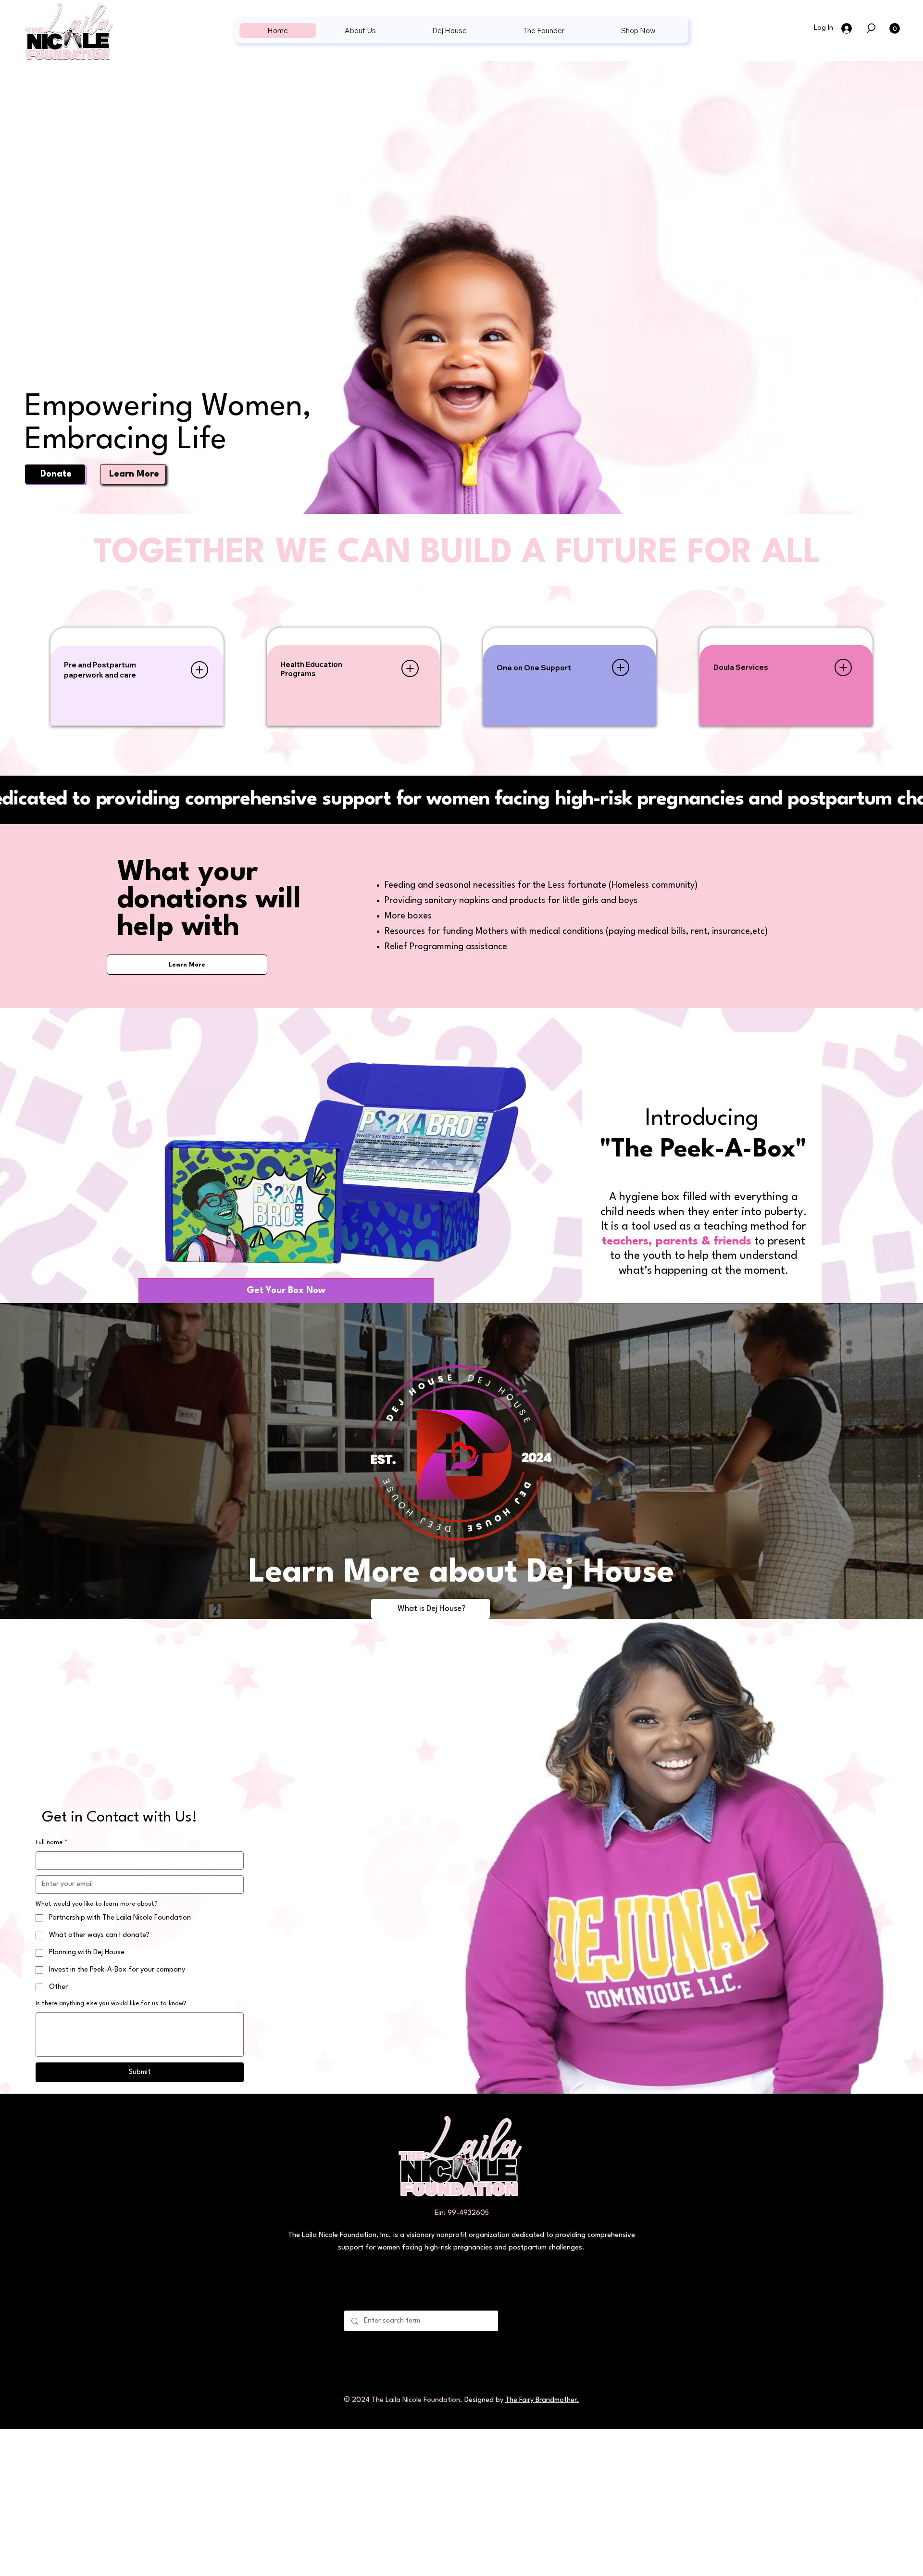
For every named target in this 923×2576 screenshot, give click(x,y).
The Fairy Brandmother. (542, 2400)
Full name (52, 1842)
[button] (871, 28)
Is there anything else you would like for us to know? (111, 2004)
